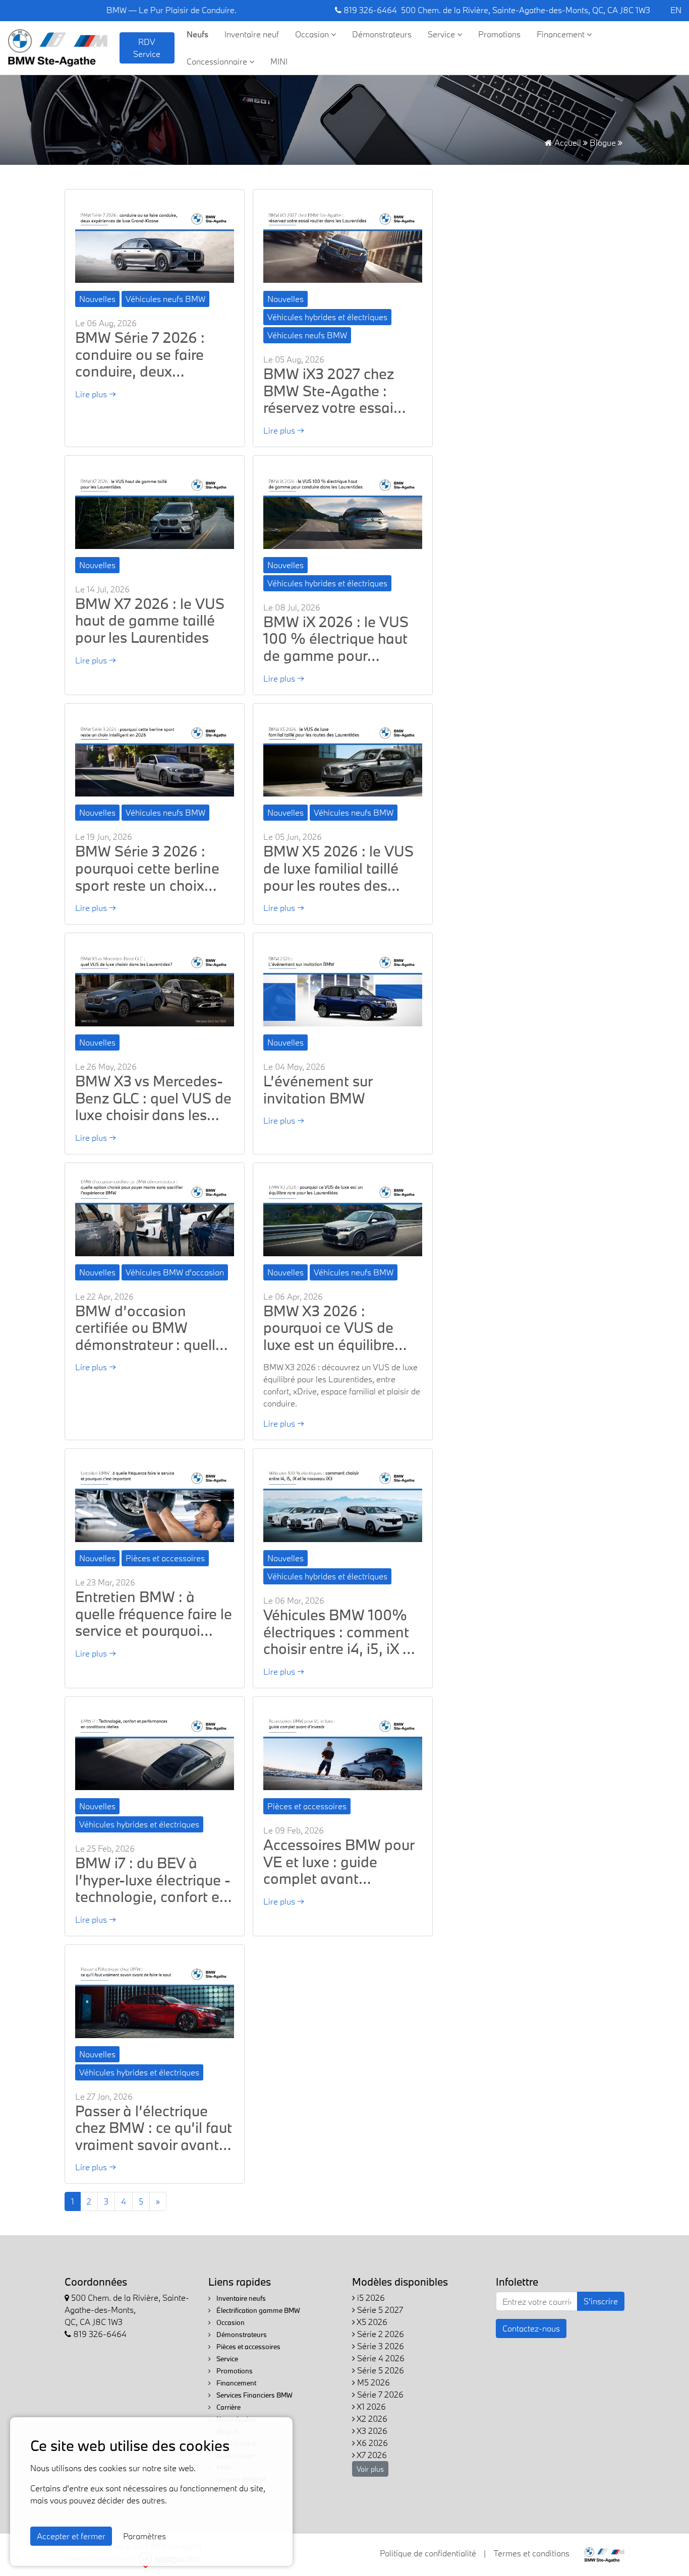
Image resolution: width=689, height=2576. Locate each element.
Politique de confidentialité (428, 2553)
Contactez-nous (531, 2328)
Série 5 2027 (379, 2310)
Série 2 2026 (380, 2334)
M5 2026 (372, 2382)
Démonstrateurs (382, 34)
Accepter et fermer (71, 2536)
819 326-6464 (369, 10)
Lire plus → (96, 394)
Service (442, 34)
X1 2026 (370, 2406)
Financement (562, 34)
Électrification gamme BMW (257, 2310)
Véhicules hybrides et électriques (327, 317)
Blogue (603, 142)
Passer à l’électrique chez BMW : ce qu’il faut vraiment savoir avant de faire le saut (154, 2128)
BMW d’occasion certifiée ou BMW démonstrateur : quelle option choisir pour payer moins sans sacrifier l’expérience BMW (149, 1328)
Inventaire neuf (252, 34)
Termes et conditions (531, 2553)
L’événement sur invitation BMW (318, 1090)
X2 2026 (371, 2418)
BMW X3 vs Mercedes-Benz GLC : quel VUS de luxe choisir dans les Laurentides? (153, 1098)
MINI (279, 61)
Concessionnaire (218, 61)
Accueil (567, 142)
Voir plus (370, 2469)
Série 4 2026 (380, 2358)
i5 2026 (370, 2297)
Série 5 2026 (380, 2370)
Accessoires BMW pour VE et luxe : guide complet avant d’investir (339, 1862)
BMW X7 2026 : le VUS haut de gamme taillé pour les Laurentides (150, 621)
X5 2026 (371, 2322)
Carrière (228, 2407)
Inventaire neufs (240, 2298)
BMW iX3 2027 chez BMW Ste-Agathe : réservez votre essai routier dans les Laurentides (329, 391)
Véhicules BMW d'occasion (175, 1272)
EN (676, 10)
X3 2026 (371, 2431)
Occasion (313, 34)
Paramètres (145, 2536)
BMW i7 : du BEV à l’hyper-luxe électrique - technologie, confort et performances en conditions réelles (153, 1880)
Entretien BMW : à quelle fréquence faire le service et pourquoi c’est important (154, 1614)
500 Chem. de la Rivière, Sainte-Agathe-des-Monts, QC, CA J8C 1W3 (526, 10)
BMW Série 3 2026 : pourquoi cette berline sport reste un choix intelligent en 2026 (147, 868)
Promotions (499, 34)
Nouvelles (97, 299)
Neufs (197, 34)
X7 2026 (371, 2455)
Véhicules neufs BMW (165, 299)
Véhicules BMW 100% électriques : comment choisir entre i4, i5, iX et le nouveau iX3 (339, 1632)
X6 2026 (371, 2443)
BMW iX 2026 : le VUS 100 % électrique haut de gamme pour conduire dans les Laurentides (336, 639)
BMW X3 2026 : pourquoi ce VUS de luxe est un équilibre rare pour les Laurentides (329, 1328)
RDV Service (147, 48)
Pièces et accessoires (165, 1558)
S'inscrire (601, 2301)
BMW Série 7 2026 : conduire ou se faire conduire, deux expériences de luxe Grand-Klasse (140, 355)
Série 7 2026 (379, 2394)
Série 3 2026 (380, 2346)
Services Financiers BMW (254, 2395)
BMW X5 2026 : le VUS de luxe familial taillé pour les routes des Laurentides (338, 868)
